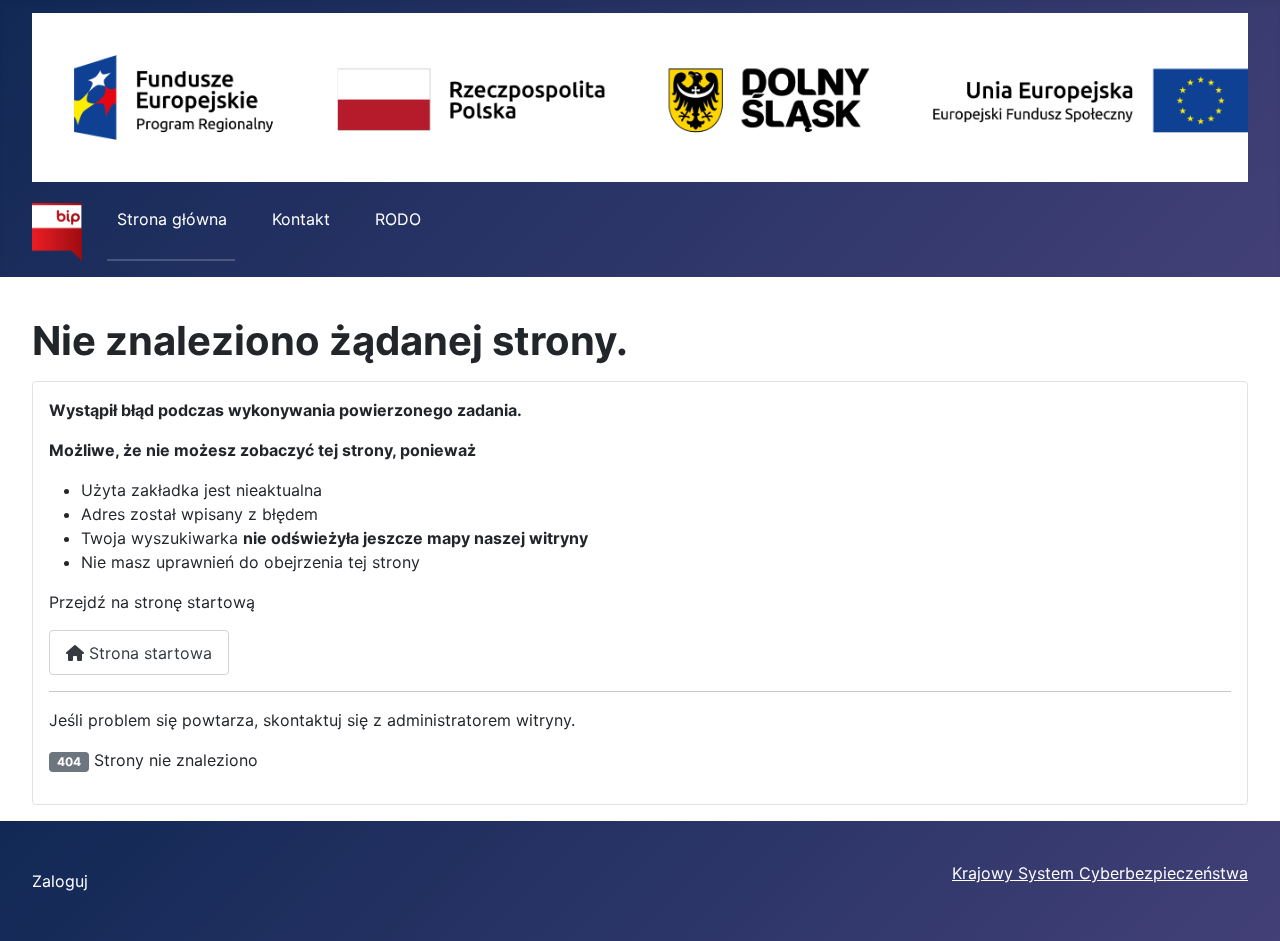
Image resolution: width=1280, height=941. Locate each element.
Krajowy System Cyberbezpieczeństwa (1100, 873)
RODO (398, 219)
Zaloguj (60, 881)
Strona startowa (148, 653)
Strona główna (172, 219)
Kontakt (301, 219)
